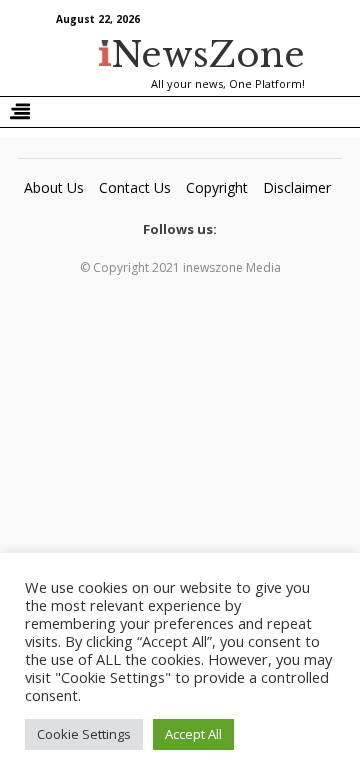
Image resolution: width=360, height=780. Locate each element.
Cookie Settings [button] (84, 734)
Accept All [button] (193, 734)
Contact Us (135, 187)
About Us (54, 187)
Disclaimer (297, 187)
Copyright (217, 187)
